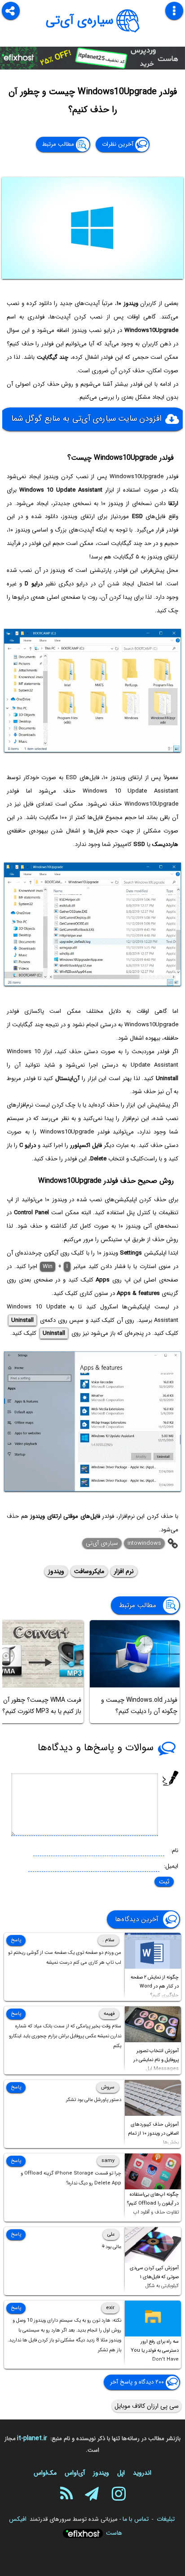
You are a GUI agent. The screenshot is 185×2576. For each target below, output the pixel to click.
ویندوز (56, 1571)
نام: (174, 1850)
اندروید (142, 2473)
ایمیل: (171, 1866)
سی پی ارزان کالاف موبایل (147, 2406)
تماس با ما (136, 2519)
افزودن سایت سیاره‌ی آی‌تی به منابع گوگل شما (86, 419)
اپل (121, 2473)
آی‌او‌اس (75, 2473)
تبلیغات (166, 2519)
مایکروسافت (89, 1571)
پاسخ (16, 1940)
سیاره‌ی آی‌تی (80, 21)
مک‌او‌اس (45, 2473)
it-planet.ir (32, 2438)
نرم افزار (124, 1571)
